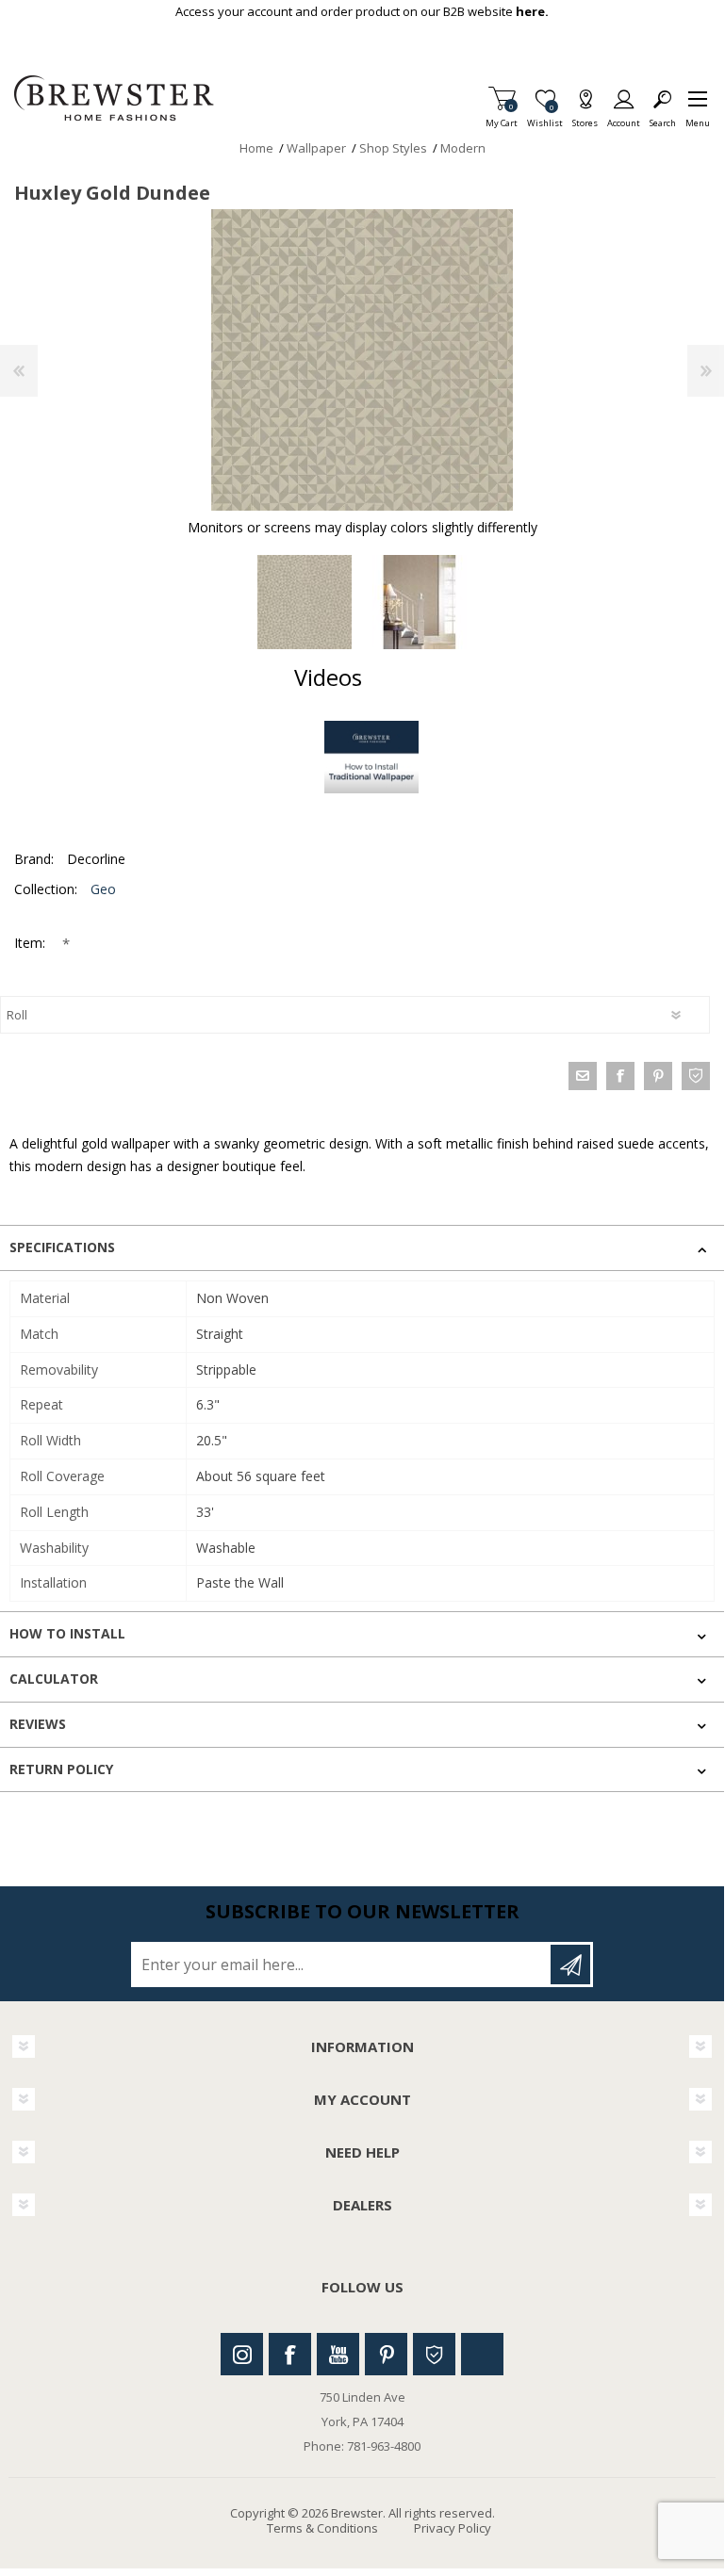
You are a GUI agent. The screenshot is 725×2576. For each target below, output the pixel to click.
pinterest (658, 1076)
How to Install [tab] (67, 1633)
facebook (620, 1076)
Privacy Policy (453, 2528)
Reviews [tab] (38, 1724)
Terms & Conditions (322, 2528)
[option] (305, 602)
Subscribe (570, 1965)
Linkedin (482, 2354)
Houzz (434, 2354)
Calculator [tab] (54, 1679)
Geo (103, 889)
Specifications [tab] (62, 1247)
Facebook (290, 2354)
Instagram (242, 2354)
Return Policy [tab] (61, 1769)
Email (583, 1076)
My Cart (502, 117)
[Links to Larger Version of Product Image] (362, 360)
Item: (32, 943)
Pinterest (386, 2354)
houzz (696, 1076)
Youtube (338, 2354)
